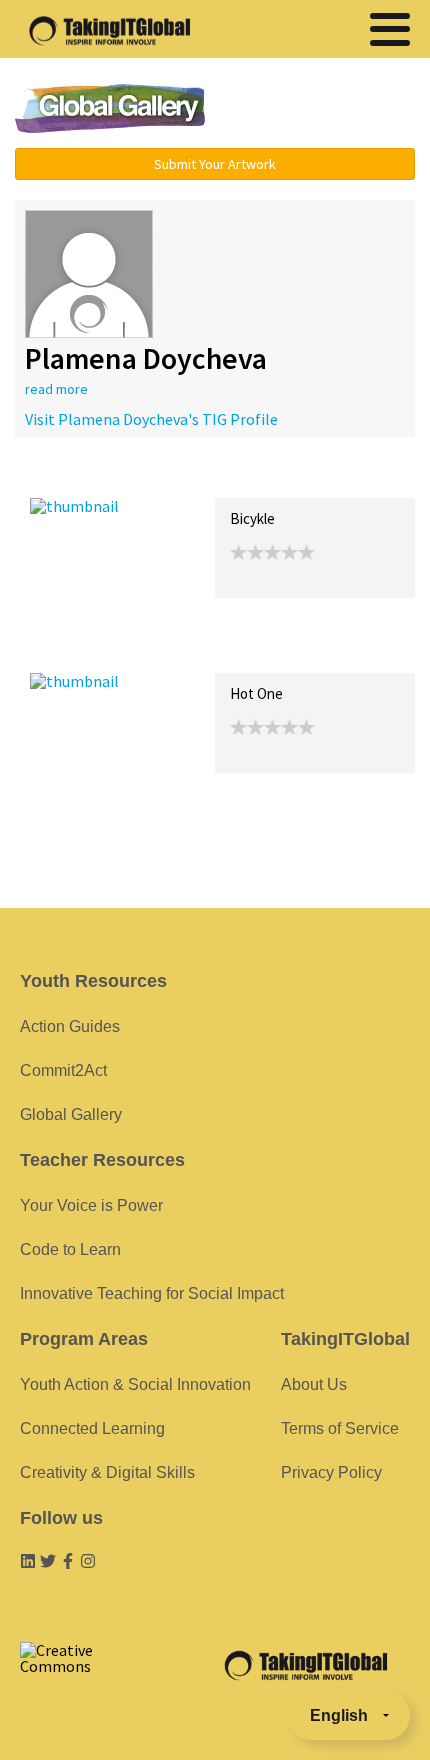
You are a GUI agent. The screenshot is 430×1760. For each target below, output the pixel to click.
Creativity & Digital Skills (107, 1472)
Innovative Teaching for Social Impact (152, 1293)
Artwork (258, 476)
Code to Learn (70, 1249)
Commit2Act (63, 1070)
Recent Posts (76, 476)
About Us (314, 1384)
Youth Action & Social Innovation (135, 1384)
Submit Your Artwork (215, 164)
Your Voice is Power (91, 1205)
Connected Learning (92, 1428)
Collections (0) (176, 476)
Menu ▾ (326, 110)
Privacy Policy (331, 1472)
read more (56, 389)
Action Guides (70, 1026)
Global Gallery (110, 108)
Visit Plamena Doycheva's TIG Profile (151, 419)
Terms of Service (340, 1428)
